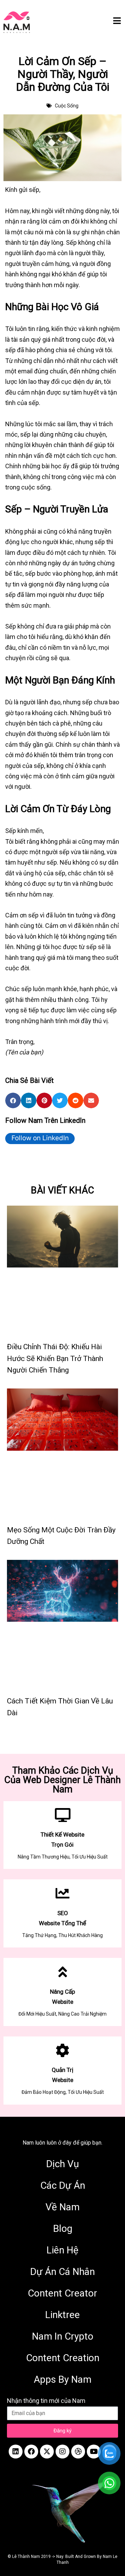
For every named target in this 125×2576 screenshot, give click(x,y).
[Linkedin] (16, 2452)
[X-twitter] (47, 2452)
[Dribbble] (78, 2452)
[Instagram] (62, 2452)
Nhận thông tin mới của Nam (46, 2401)
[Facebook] (31, 2452)
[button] (13, 1100)
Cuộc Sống (67, 106)
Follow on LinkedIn (40, 1138)
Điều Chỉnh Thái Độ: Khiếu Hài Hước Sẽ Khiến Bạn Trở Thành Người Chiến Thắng (55, 1358)
